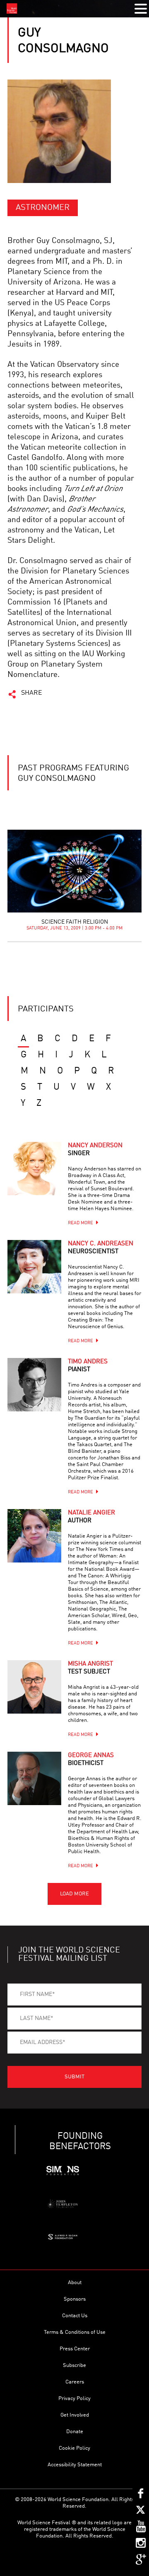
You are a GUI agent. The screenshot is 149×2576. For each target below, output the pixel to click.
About (75, 2283)
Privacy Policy (74, 2399)
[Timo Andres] (34, 1385)
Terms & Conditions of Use (75, 2332)
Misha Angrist (90, 1668)
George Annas (91, 1760)
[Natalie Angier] (34, 1536)
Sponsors (75, 2299)
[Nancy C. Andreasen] (34, 1267)
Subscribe (74, 2365)
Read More (81, 1223)
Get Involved (75, 2415)
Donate (75, 2432)
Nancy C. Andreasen (101, 1248)
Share (32, 693)
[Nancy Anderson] (34, 1169)
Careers (75, 2382)
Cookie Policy (74, 2448)
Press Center (75, 2349)
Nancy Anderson (95, 1150)
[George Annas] (34, 1779)
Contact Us (75, 2316)
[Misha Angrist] (34, 1687)
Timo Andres (88, 1366)
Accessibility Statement (75, 2465)
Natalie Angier (91, 1517)
